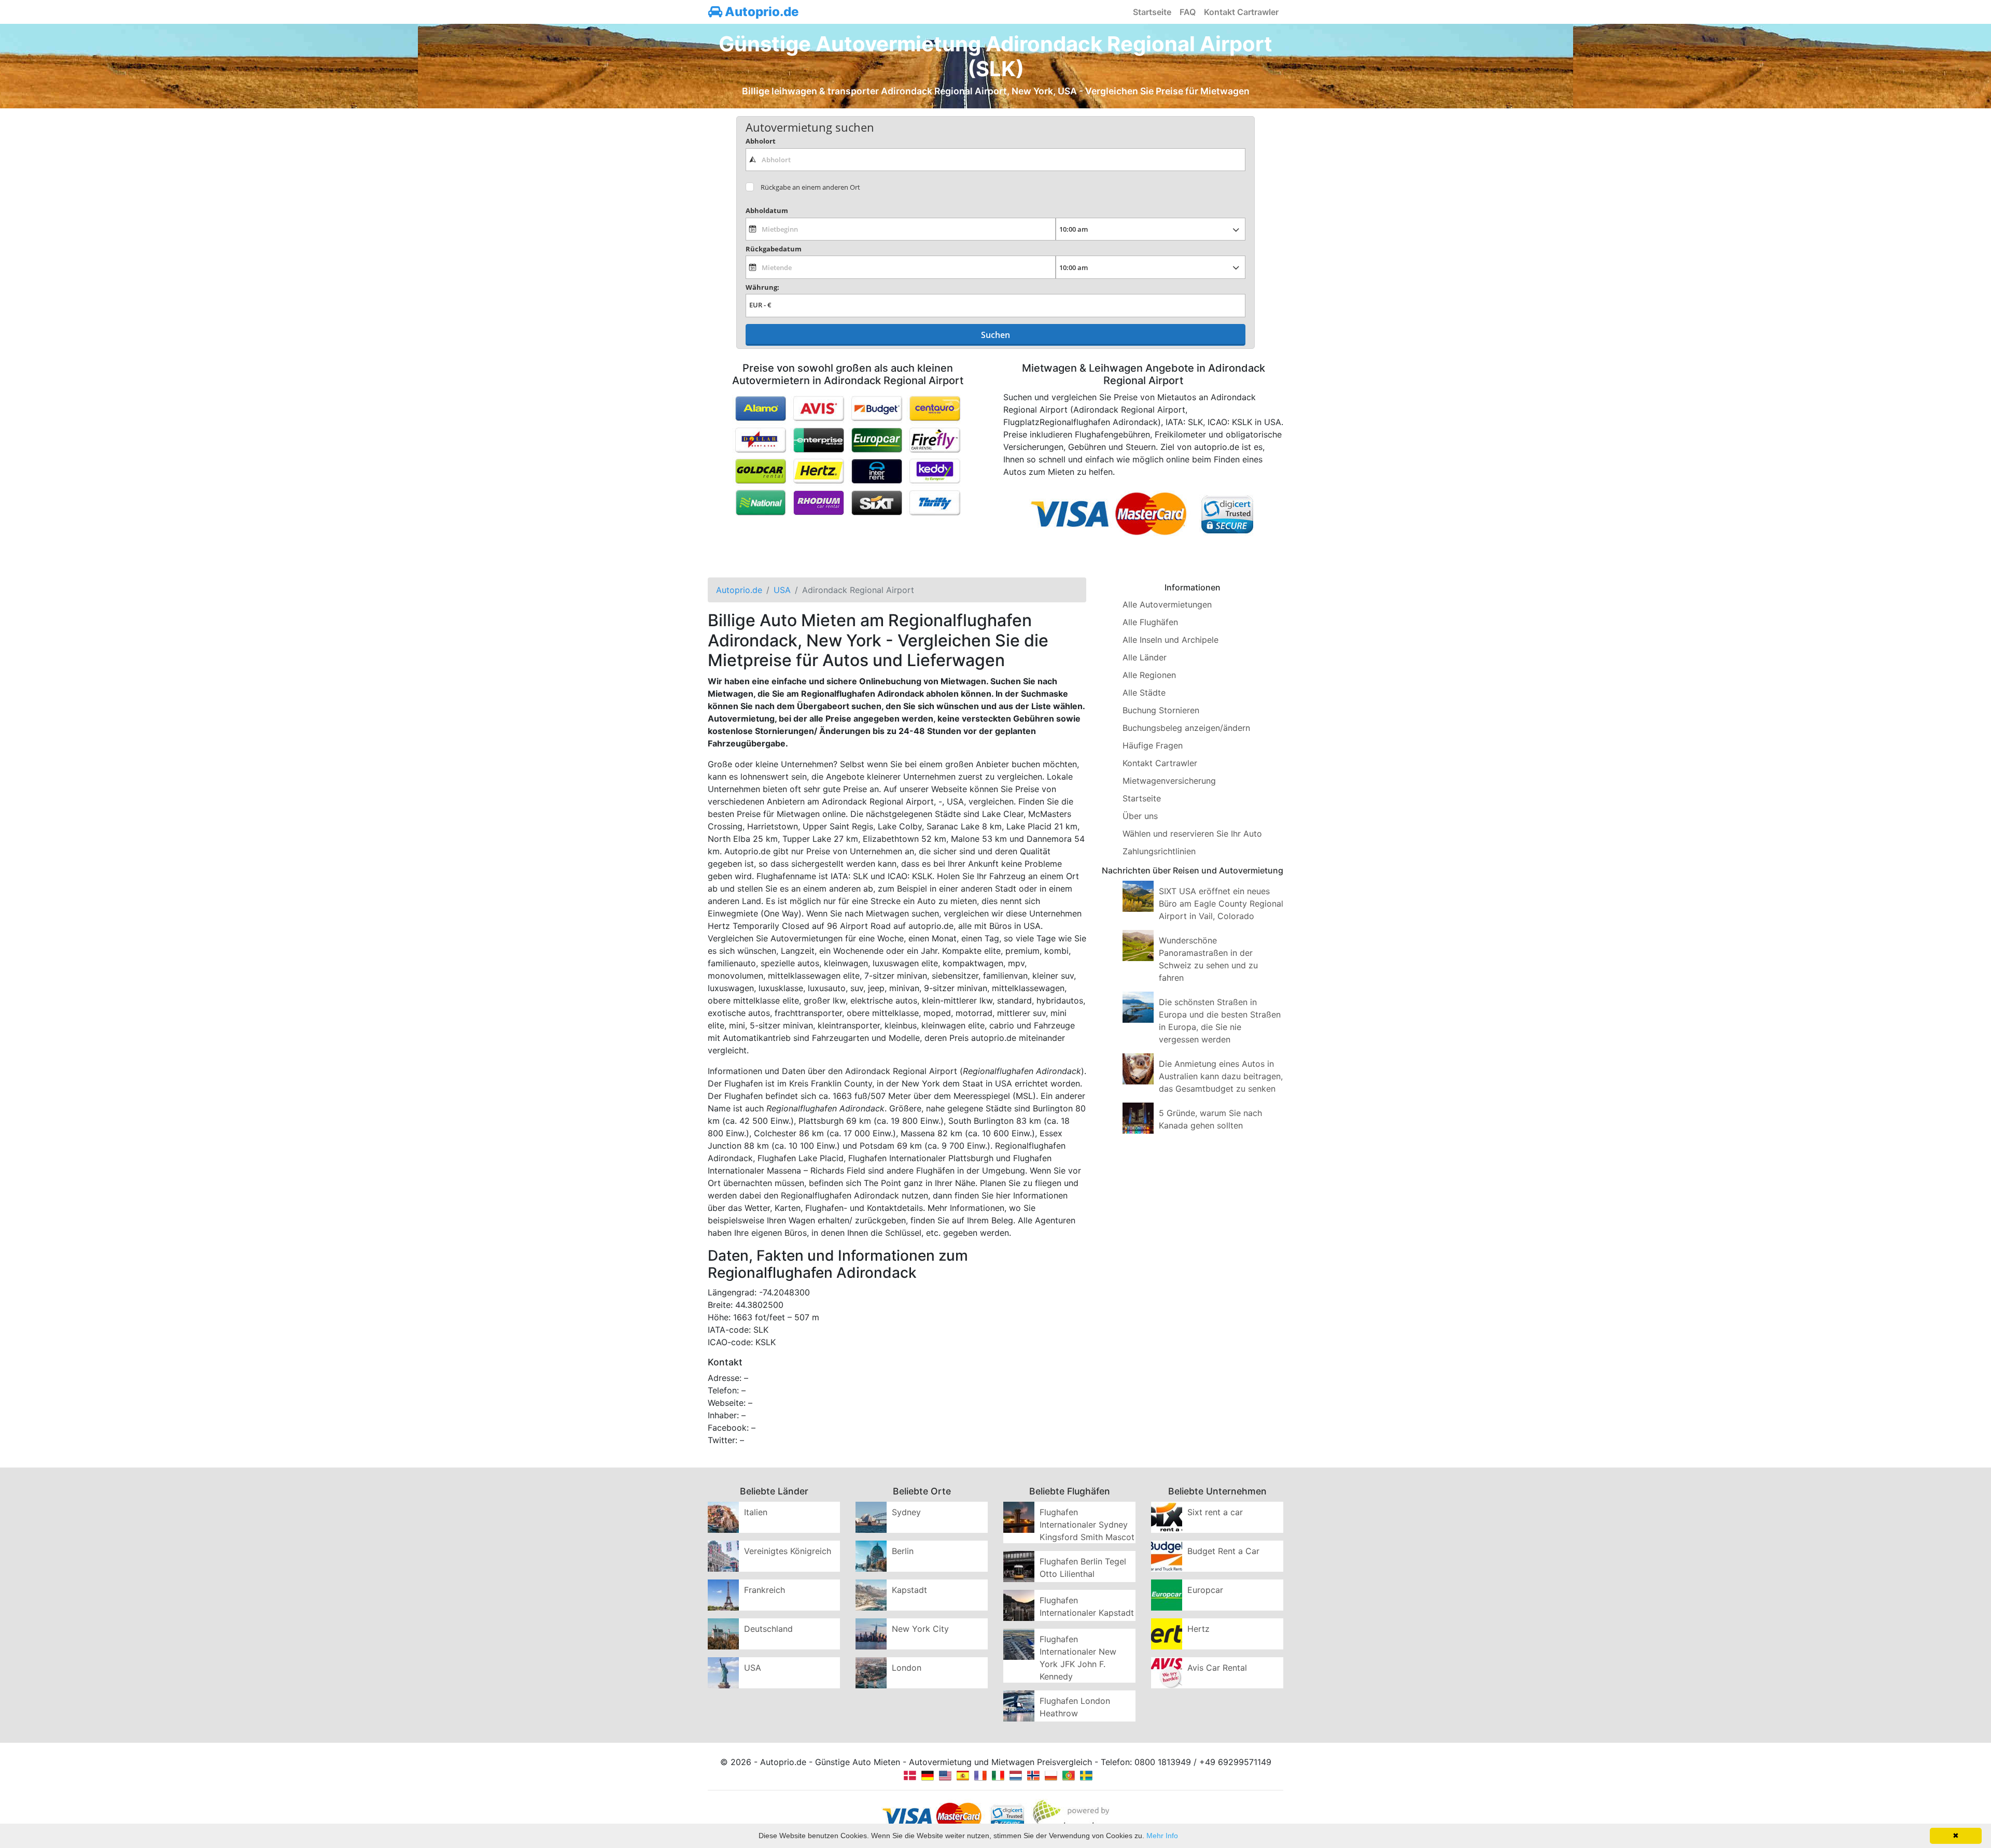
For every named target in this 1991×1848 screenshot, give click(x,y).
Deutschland (768, 1629)
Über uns (1140, 816)
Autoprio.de (760, 12)
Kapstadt (909, 1590)
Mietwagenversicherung (1169, 781)
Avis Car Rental (1217, 1668)
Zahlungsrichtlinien (1159, 851)
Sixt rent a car (1215, 1512)
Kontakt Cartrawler (1241, 12)
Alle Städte (1144, 693)
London (907, 1668)
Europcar (1205, 1590)
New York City (920, 1629)
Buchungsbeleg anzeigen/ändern (1186, 728)
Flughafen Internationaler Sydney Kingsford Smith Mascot (1087, 1525)
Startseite (1152, 12)
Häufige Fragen (1153, 745)
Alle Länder (1145, 657)
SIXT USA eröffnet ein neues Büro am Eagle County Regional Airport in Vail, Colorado (1221, 904)
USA (753, 1668)
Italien (756, 1512)
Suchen (995, 335)
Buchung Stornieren (1161, 710)
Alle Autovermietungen (1167, 604)
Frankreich (765, 1590)
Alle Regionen (1149, 675)
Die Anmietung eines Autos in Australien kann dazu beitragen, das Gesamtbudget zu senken (1221, 1076)
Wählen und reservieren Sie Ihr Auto (1192, 834)
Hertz (1198, 1629)
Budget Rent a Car (1223, 1551)
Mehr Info (1162, 1836)
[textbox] (995, 160)
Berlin (903, 1551)
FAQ (1188, 12)
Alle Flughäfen (1150, 622)
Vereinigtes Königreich (788, 1551)
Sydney (906, 1512)
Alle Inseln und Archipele (1170, 640)
